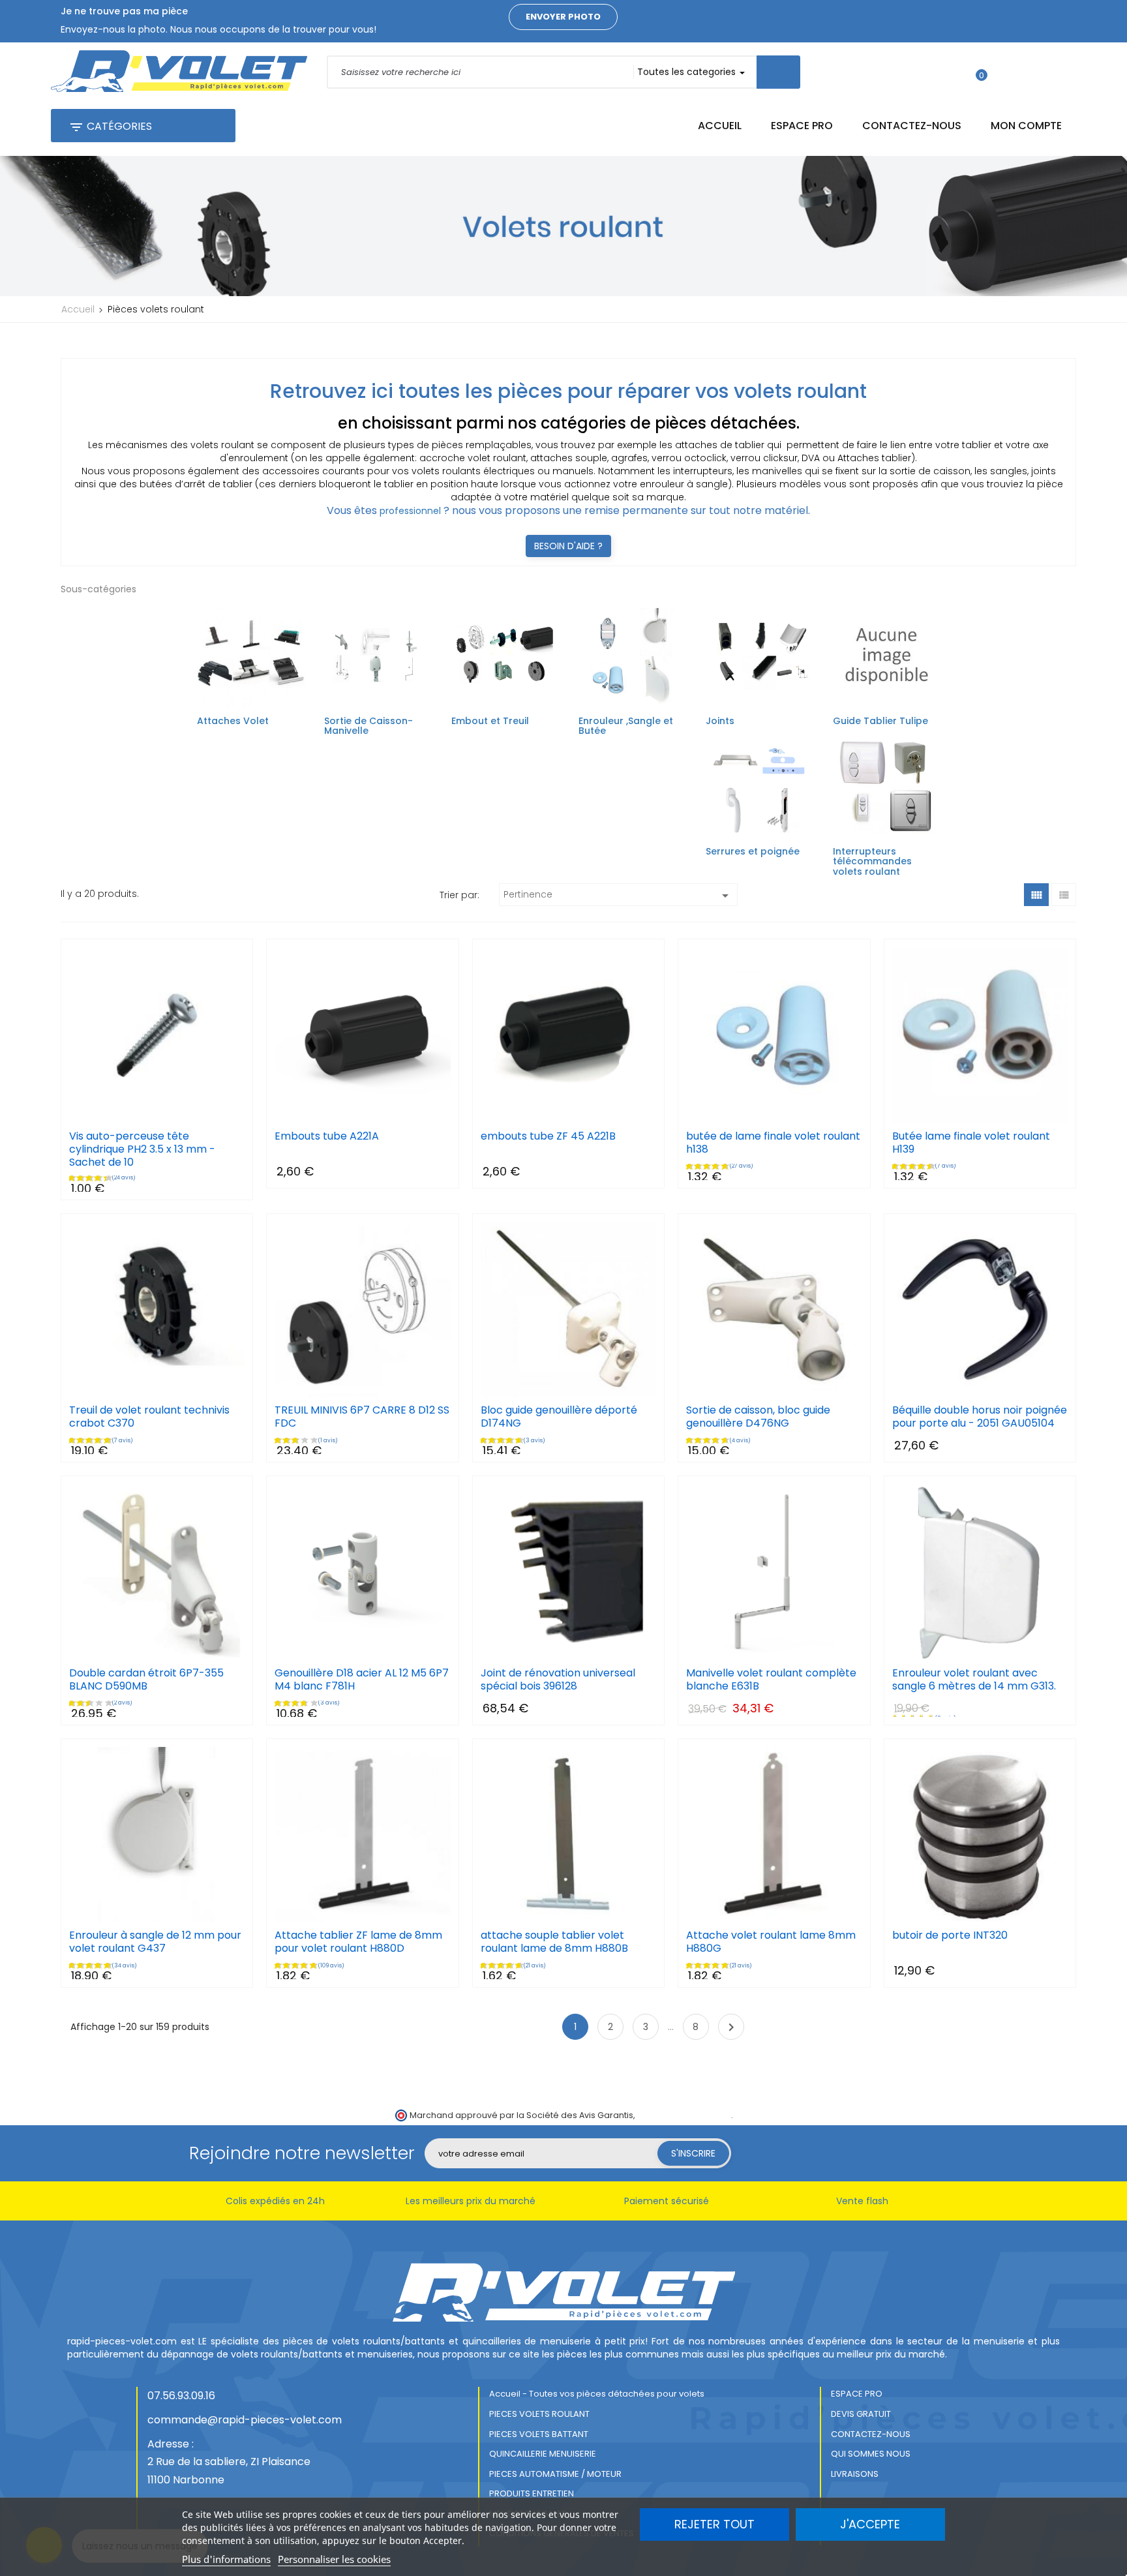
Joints (720, 721)
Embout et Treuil (490, 721)
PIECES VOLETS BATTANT (539, 2434)
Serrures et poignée (753, 851)
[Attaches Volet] (251, 656)
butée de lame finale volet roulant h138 (773, 1143)
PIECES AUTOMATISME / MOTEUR (555, 2474)
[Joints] (759, 656)
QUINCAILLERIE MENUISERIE (543, 2454)
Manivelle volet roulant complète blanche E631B (771, 1680)
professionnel (410, 511)
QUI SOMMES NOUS (871, 2454)
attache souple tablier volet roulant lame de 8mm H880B (554, 1942)
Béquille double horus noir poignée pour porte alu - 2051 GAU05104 (980, 1417)
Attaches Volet (233, 721)
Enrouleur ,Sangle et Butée (626, 726)
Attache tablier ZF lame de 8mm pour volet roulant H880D (358, 1942)
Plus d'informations (226, 2559)
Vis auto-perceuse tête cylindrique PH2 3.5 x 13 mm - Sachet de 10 (142, 1149)
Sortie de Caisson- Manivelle (368, 726)
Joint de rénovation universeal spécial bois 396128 (558, 1680)
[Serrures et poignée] (759, 786)
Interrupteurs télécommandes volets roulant (872, 861)
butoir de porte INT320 (950, 1935)
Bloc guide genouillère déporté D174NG (559, 1417)
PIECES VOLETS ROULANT (539, 2414)
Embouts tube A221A (327, 1136)
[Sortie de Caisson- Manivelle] (378, 656)
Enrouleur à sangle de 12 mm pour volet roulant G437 (155, 1942)
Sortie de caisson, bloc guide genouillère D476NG (758, 1417)
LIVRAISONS (855, 2474)
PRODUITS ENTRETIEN (532, 2493)
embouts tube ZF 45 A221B (548, 1136)
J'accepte (870, 2524)
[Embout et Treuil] (505, 656)
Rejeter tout (714, 2524)
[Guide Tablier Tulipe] (887, 656)
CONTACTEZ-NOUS (871, 2434)
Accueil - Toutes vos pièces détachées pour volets (597, 2394)
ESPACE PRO (857, 2394)
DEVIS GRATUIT (861, 2414)
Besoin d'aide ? (568, 546)
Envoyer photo (563, 17)
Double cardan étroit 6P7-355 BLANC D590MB (146, 1680)
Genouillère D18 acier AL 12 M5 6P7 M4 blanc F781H (362, 1680)
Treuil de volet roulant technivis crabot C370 (149, 1417)
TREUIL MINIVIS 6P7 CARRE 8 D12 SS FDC (362, 1417)
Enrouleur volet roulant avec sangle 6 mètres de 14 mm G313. (974, 1680)
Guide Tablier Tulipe (880, 721)
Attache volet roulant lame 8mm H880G (771, 1942)
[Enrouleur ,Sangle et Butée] (632, 656)
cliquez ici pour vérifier (684, 2115)
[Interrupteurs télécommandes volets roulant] (887, 786)
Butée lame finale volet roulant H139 (971, 1143)
